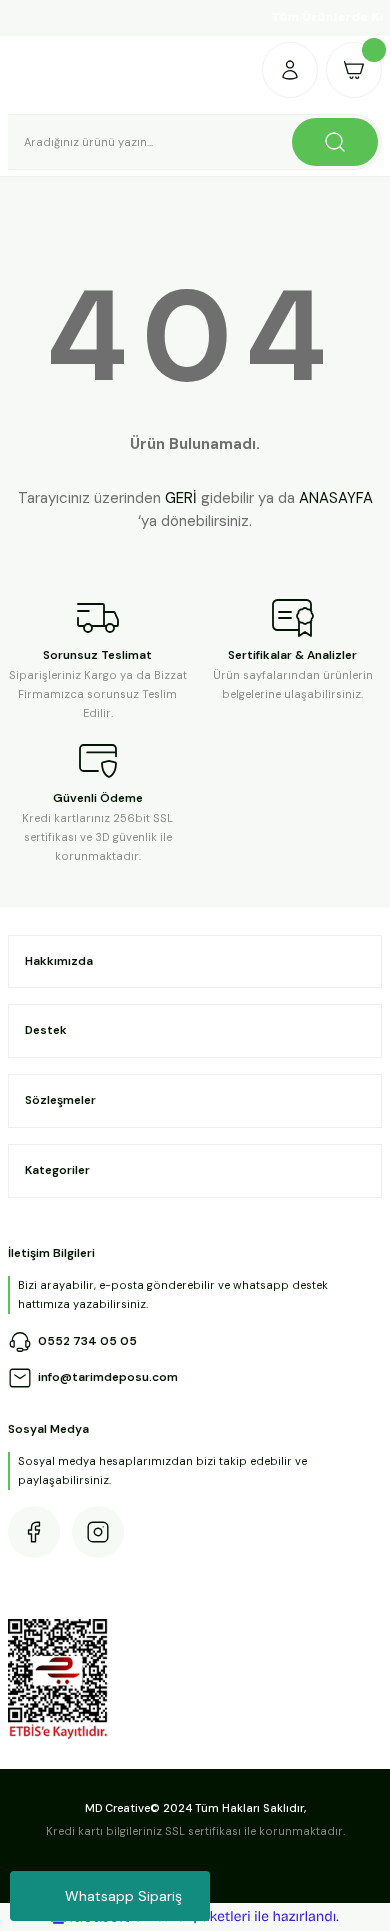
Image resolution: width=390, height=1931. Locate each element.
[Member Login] (290, 70)
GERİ (181, 498)
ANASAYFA (336, 498)
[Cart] (354, 70)
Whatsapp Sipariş (123, 1896)
